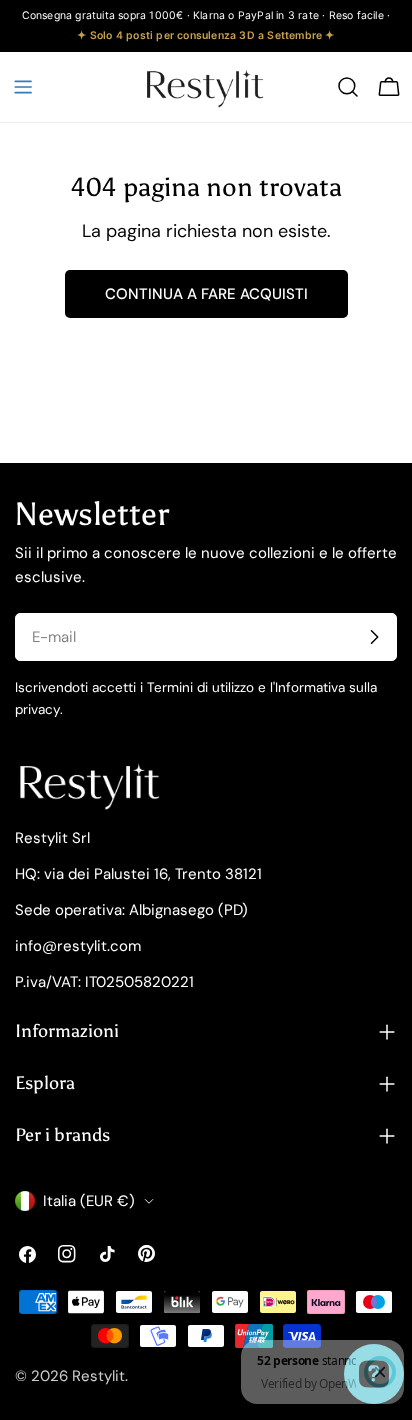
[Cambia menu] (23, 87)
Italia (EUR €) (89, 1201)
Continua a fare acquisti (206, 294)
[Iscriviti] (374, 637)
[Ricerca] (348, 87)
